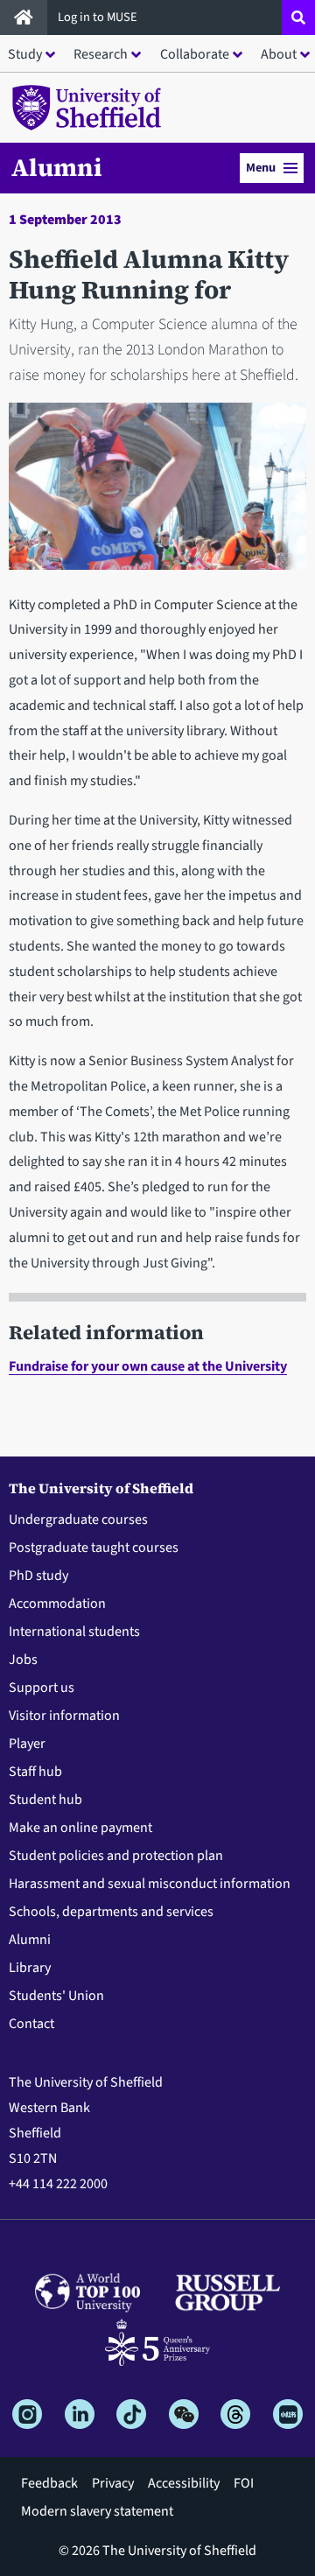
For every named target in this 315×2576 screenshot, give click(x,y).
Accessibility (184, 2483)
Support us (42, 1688)
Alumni (57, 167)
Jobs (23, 1660)
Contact (31, 2024)
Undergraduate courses (78, 1520)
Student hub (45, 1800)
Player (27, 1744)
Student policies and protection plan (116, 1856)
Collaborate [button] (195, 54)
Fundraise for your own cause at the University (148, 1366)
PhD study (38, 1576)
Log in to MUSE (99, 17)
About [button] (279, 54)
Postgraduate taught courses (94, 1548)
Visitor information (64, 1716)
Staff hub (35, 1772)
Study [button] (25, 54)
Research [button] (101, 54)
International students (74, 1632)
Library (30, 1968)
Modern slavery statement (97, 2511)
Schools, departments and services (111, 1912)
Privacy (113, 2483)
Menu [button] (261, 168)
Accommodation (57, 1604)
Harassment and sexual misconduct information (150, 1884)
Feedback (49, 2483)
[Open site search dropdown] (298, 18)
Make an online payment (80, 1828)
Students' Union (56, 1996)
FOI (244, 2483)
